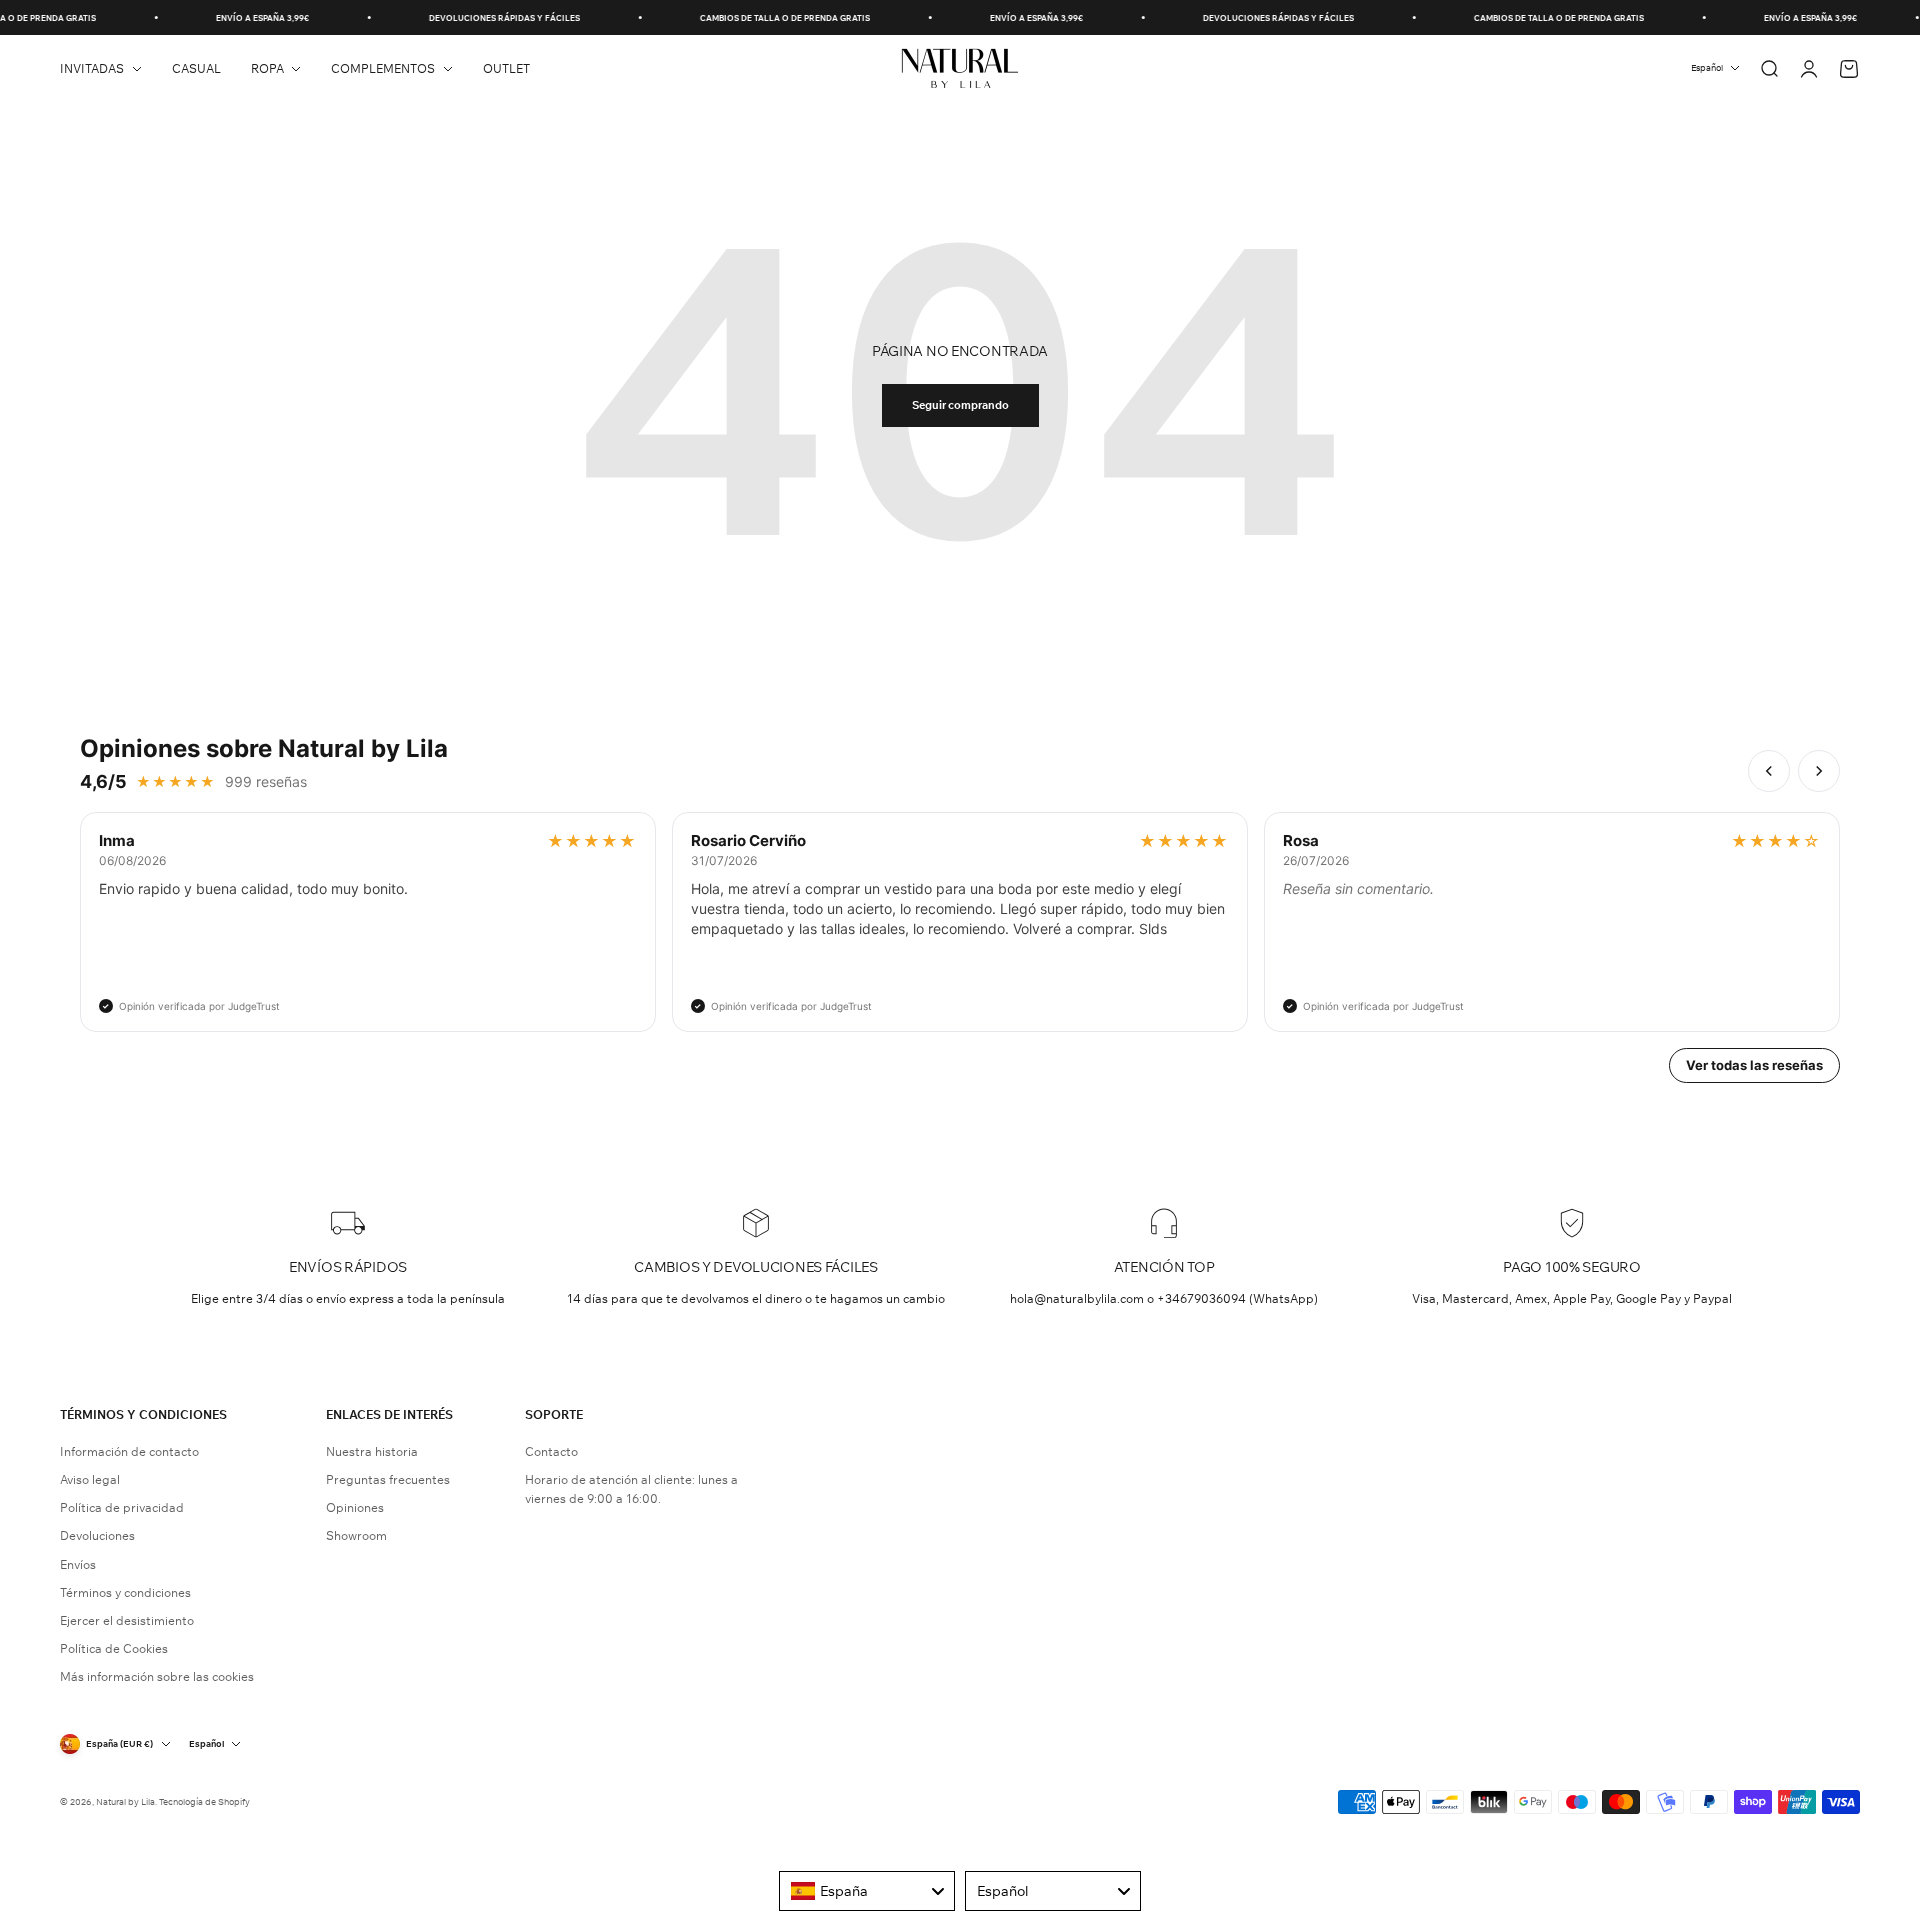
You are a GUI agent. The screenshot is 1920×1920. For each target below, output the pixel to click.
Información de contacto (129, 1451)
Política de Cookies (114, 1648)
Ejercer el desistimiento (127, 1620)
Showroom (356, 1535)
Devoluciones (97, 1535)
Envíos (78, 1564)
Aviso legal (90, 1479)
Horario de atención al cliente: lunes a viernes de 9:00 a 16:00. (631, 1489)
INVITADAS (92, 68)
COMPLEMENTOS (383, 68)
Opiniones (355, 1507)
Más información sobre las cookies (157, 1676)
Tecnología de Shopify (204, 1801)
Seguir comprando (960, 405)
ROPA (267, 68)
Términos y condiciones (125, 1592)
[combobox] (867, 1891)
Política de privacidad (122, 1507)
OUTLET (506, 68)
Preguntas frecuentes (388, 1479)
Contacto (551, 1451)
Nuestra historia (372, 1451)
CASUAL (196, 68)
